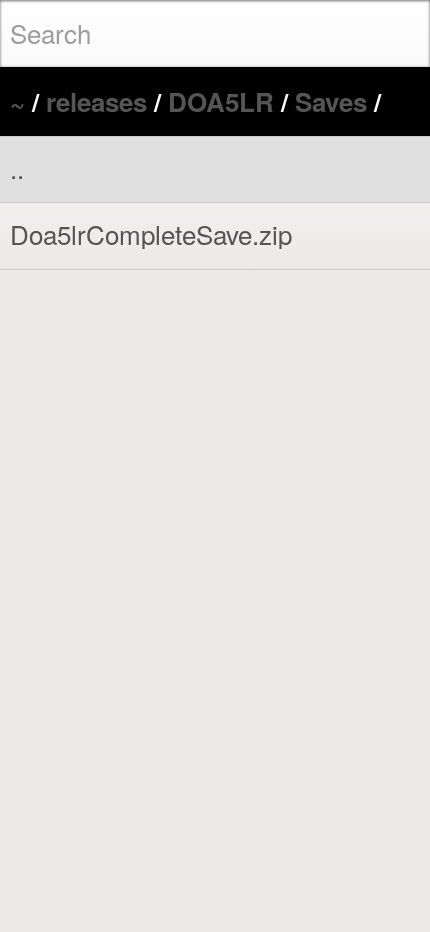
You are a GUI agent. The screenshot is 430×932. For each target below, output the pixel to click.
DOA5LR (221, 101)
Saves (331, 101)
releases (96, 101)
